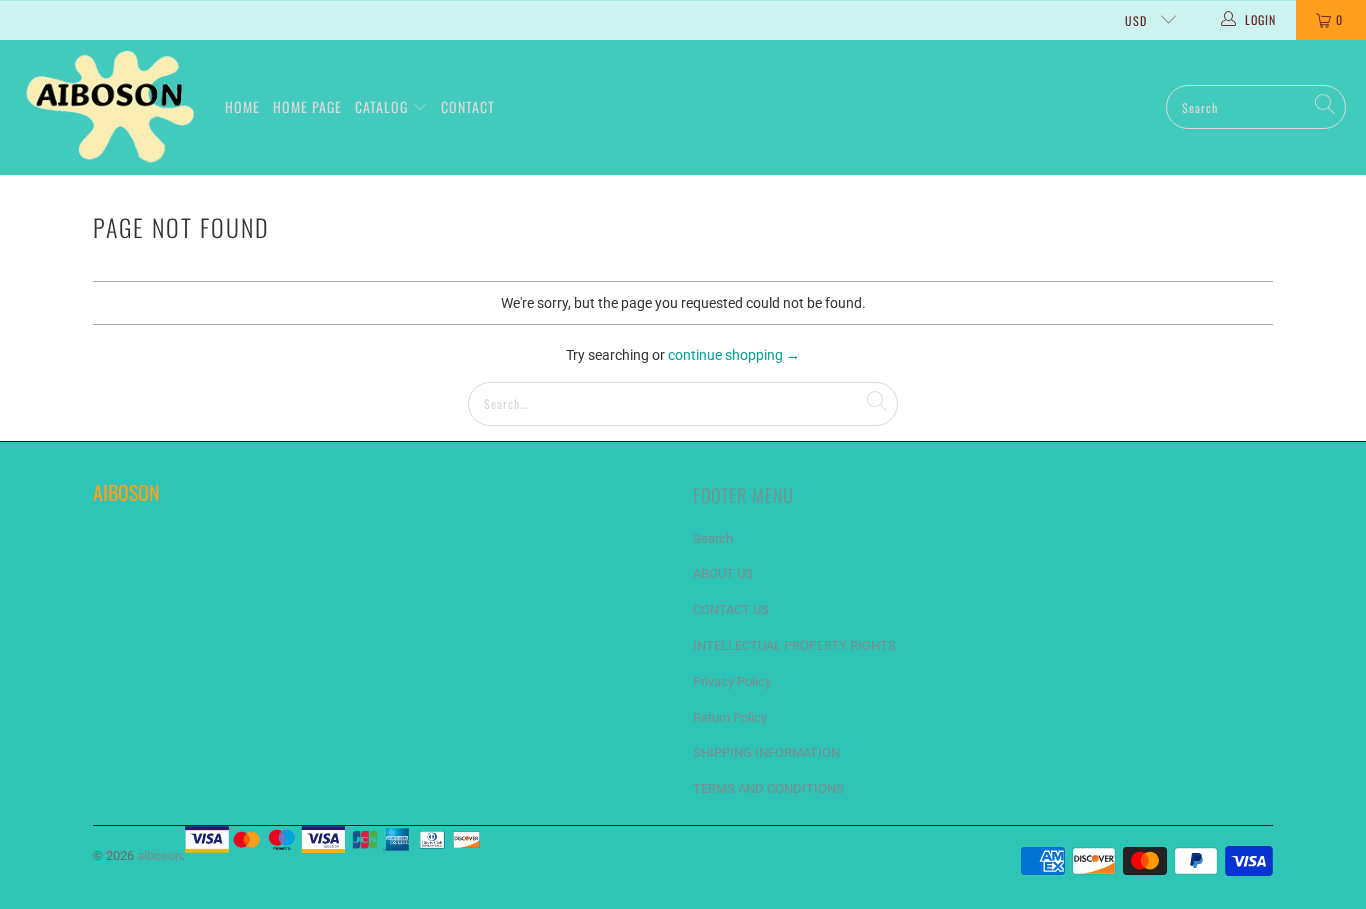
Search (713, 538)
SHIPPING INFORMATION (766, 752)
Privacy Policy (732, 681)
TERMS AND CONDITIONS (768, 788)
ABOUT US (723, 573)
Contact (468, 106)
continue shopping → (734, 355)
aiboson (159, 855)
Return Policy (730, 717)
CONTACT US (731, 609)
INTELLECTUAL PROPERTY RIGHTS (794, 645)
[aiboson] (112, 107)
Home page (307, 106)
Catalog (383, 106)
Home (242, 106)
